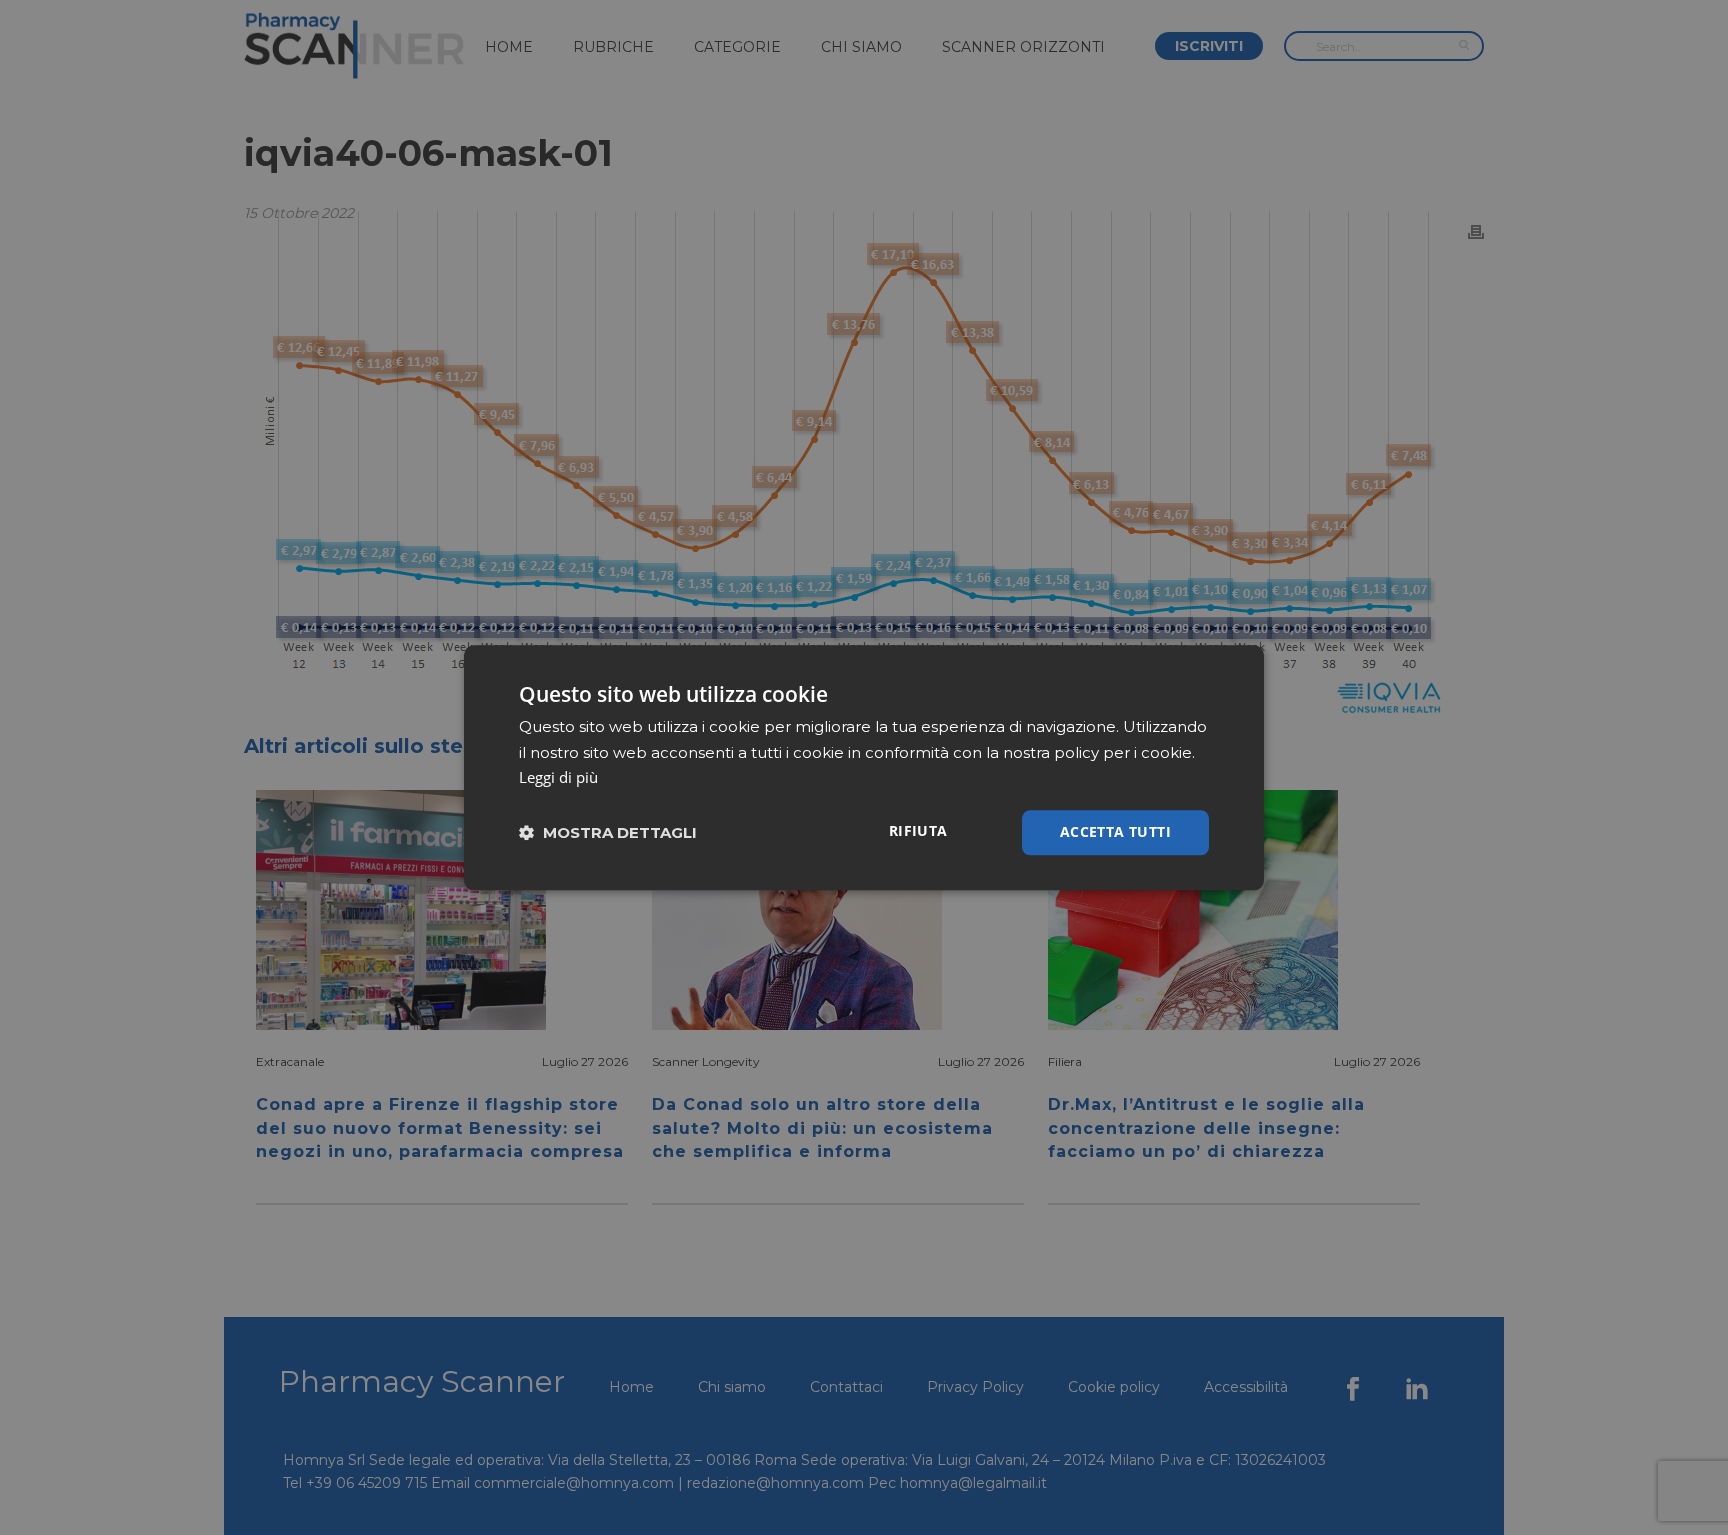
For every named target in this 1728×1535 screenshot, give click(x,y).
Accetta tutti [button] (1115, 831)
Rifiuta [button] (918, 830)
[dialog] (864, 767)
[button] (608, 832)
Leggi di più (558, 778)
